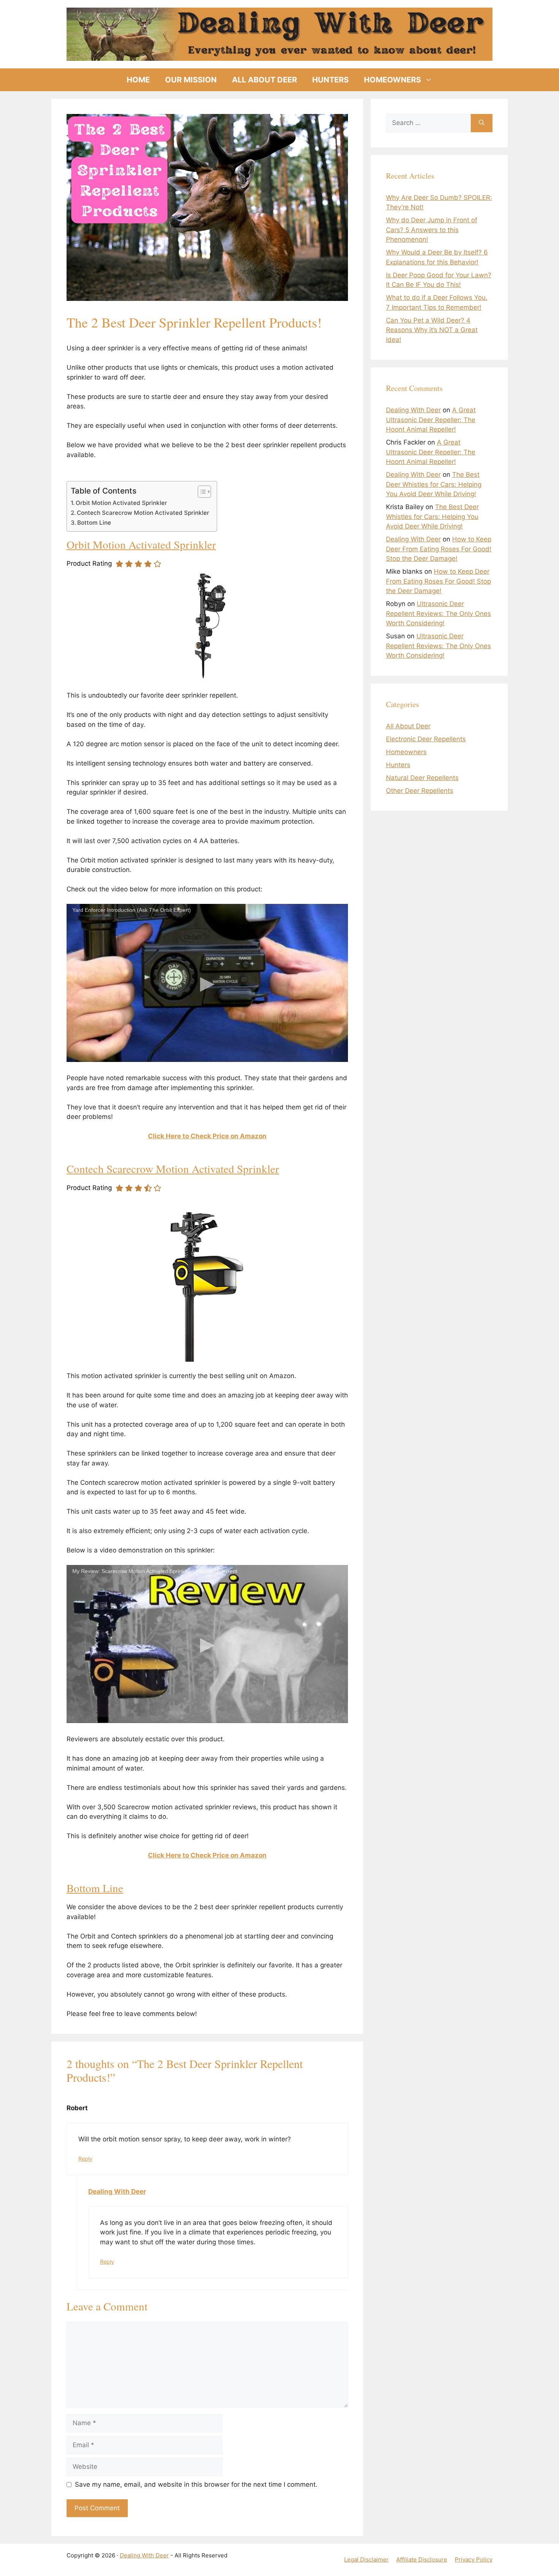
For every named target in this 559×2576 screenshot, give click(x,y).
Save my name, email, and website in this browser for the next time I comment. (196, 2484)
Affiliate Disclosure (422, 2559)
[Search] (482, 123)
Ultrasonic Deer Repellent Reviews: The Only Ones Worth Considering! (438, 613)
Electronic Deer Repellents (426, 739)
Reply (85, 2159)
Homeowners (392, 80)
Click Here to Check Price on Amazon (207, 1136)
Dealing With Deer (117, 2191)
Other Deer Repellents (420, 791)
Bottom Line (94, 523)
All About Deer (264, 80)
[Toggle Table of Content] (201, 492)
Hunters (330, 80)
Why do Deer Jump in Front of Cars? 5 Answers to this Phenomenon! (432, 230)
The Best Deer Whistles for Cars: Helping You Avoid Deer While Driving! (434, 484)
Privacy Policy (474, 2559)
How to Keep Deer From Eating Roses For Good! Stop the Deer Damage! (439, 549)
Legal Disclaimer (366, 2559)
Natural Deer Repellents (422, 778)
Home (138, 80)
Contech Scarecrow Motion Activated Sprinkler (143, 513)
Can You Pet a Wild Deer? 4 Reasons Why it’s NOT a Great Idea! (432, 330)
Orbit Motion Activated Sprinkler (121, 503)
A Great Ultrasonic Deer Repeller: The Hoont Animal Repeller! (431, 420)
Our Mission (191, 80)
